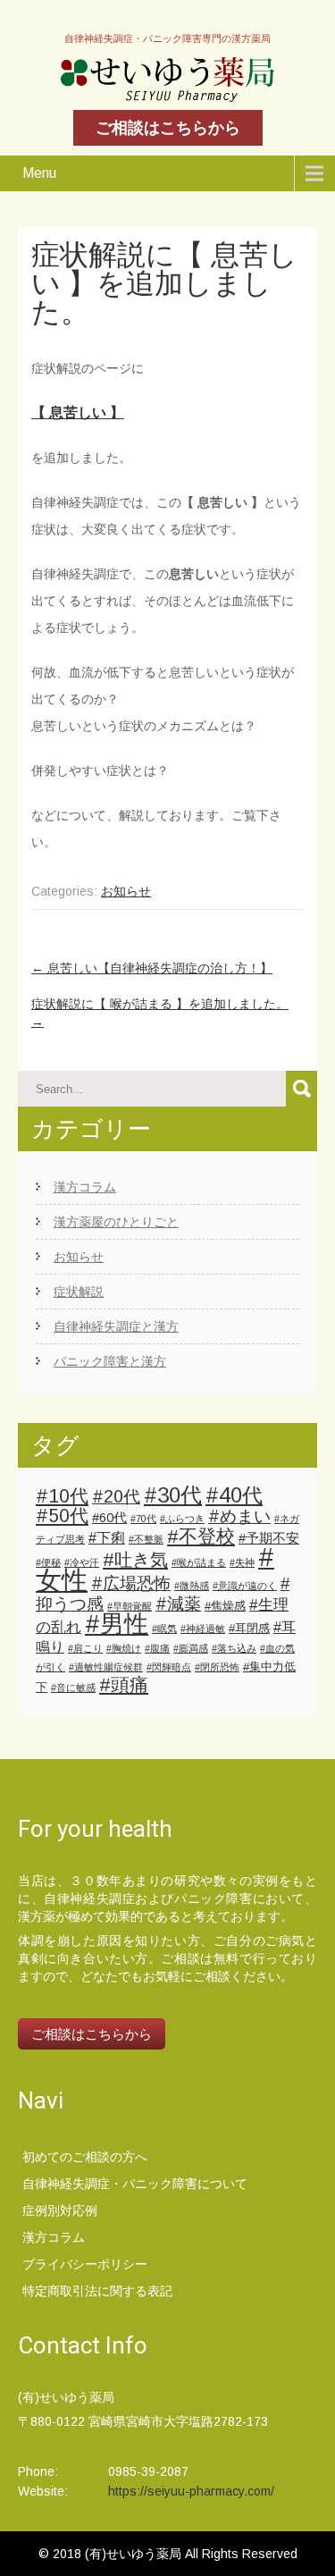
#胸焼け (124, 1648)
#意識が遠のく (245, 1586)
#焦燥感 (225, 1606)
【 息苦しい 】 (78, 412)
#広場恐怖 (131, 1583)
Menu (39, 173)
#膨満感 (191, 1648)
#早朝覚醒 (130, 1606)
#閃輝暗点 (169, 1667)
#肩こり (85, 1648)
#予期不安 (269, 1538)
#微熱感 (192, 1586)
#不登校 (201, 1536)
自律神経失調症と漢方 (116, 1326)
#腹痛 (157, 1648)
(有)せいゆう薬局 (135, 2554)
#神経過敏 (203, 1629)
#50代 (62, 1515)
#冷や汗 (82, 1562)
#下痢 (107, 1537)
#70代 (143, 1519)
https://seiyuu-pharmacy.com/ (191, 2491)
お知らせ (126, 891)
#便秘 (48, 1562)
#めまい (239, 1516)
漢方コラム (85, 1187)
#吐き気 (135, 1560)
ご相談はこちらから (168, 128)
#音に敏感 (73, 1688)
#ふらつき (182, 1519)
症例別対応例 (60, 2210)
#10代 (62, 1496)
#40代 (234, 1495)
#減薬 (178, 1604)
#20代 (116, 1496)
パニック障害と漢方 (110, 1361)
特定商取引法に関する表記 (97, 2291)
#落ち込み (234, 1648)
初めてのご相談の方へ (85, 2157)
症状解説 (79, 1292)
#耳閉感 (249, 1628)
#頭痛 (124, 1684)
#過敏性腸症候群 (106, 1667)
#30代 (173, 1495)
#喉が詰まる (199, 1562)
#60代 (109, 1518)
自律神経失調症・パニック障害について (135, 2184)
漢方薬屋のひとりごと (116, 1222)
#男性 (117, 1624)
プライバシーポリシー (85, 2264)
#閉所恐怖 (217, 1667)
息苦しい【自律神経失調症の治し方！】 (152, 968)
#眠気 (164, 1629)
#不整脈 (146, 1539)
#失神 (242, 1562)
